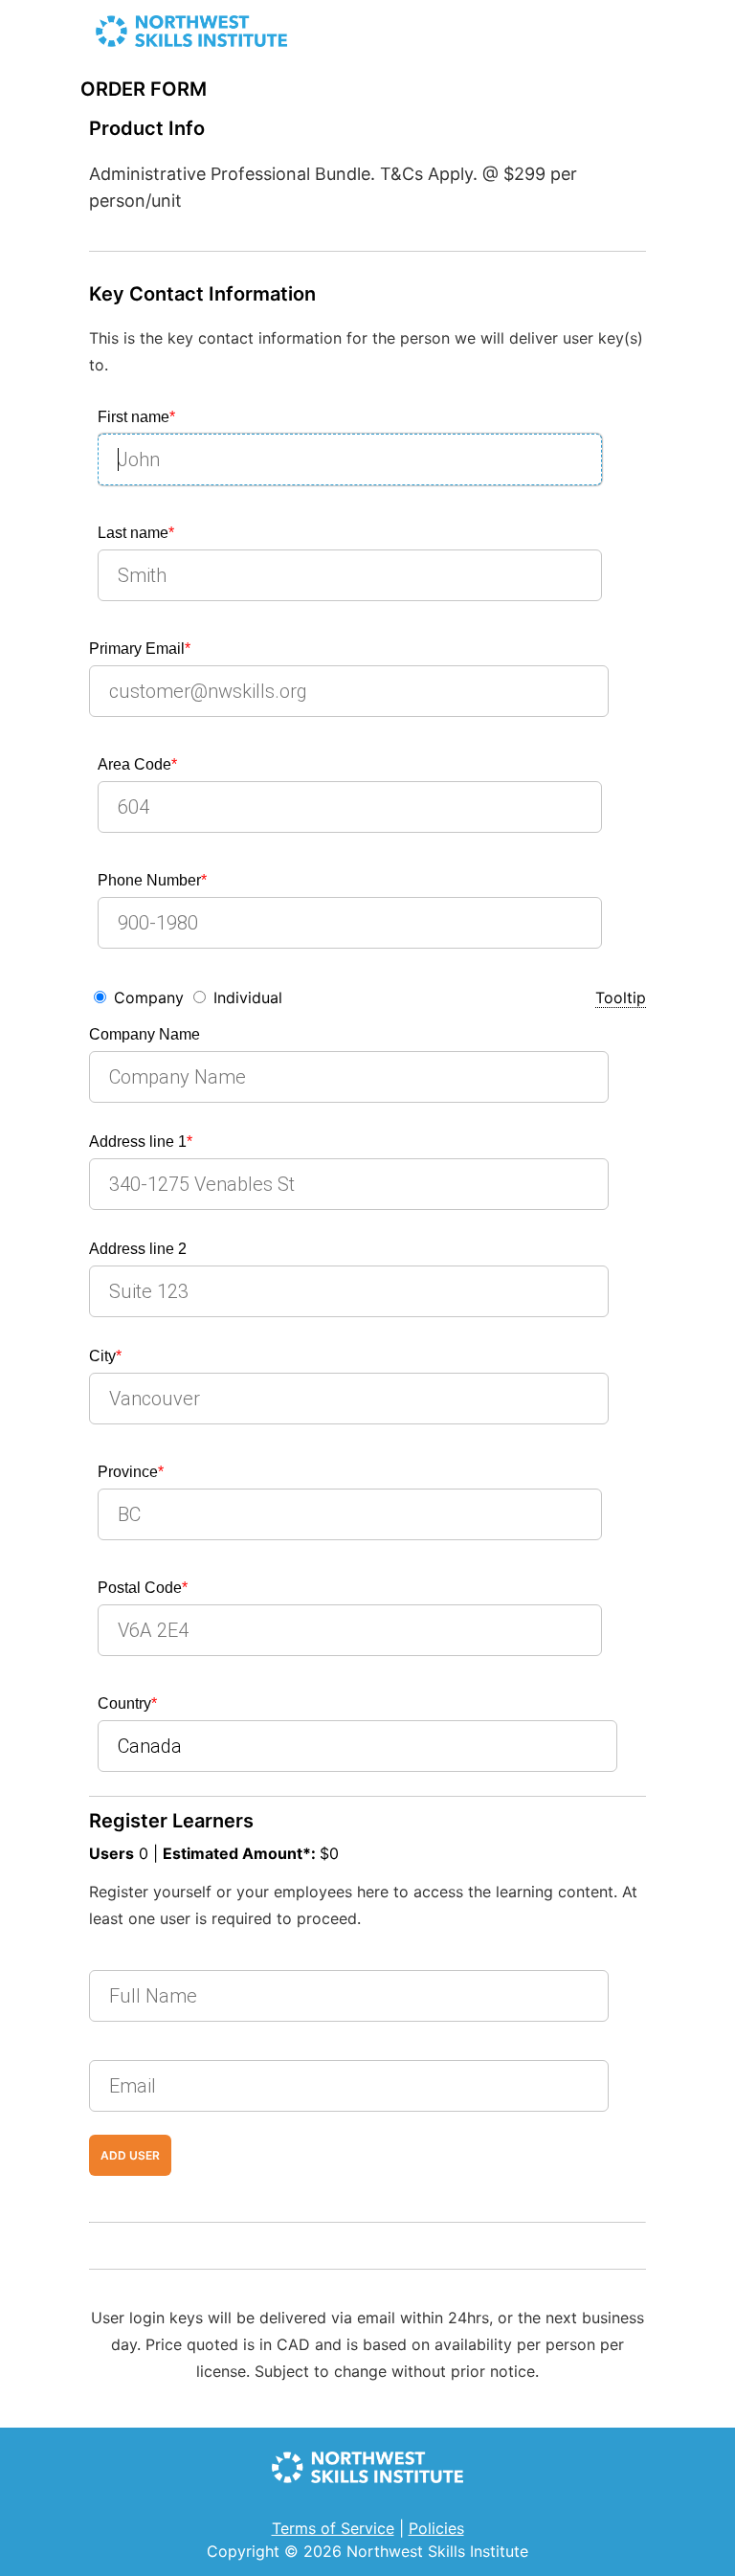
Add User (130, 2155)
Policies (436, 2528)
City (105, 1356)
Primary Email (140, 649)
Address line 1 (141, 1142)
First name (136, 417)
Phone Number (152, 880)
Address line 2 (138, 1249)
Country (127, 1703)
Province (131, 1472)
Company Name (145, 1034)
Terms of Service (333, 2528)
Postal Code (143, 1588)
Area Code (137, 764)
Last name (136, 533)
